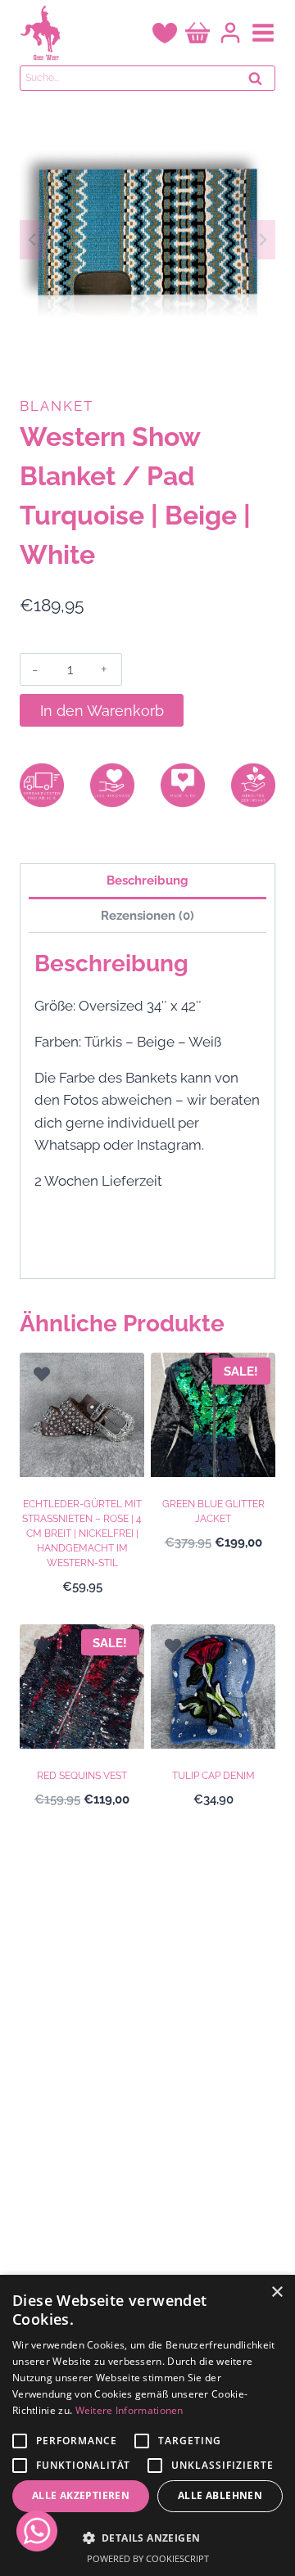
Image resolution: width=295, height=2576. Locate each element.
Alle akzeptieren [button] (81, 2495)
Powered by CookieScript (148, 2558)
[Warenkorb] (197, 33)
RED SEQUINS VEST (82, 1776)
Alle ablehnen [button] (220, 2495)
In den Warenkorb (102, 711)
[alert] (147, 2425)
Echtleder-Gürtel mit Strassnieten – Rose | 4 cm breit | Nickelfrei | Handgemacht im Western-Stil (82, 1533)
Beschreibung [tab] (147, 880)
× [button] (277, 2292)
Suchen (260, 83)
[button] (147, 2538)
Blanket (57, 406)
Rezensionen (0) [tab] (147, 916)
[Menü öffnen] (263, 33)
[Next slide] (262, 240)
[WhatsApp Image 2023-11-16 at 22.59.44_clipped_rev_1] (147, 240)
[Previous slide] (33, 240)
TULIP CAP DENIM (213, 1776)
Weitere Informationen (129, 2410)
